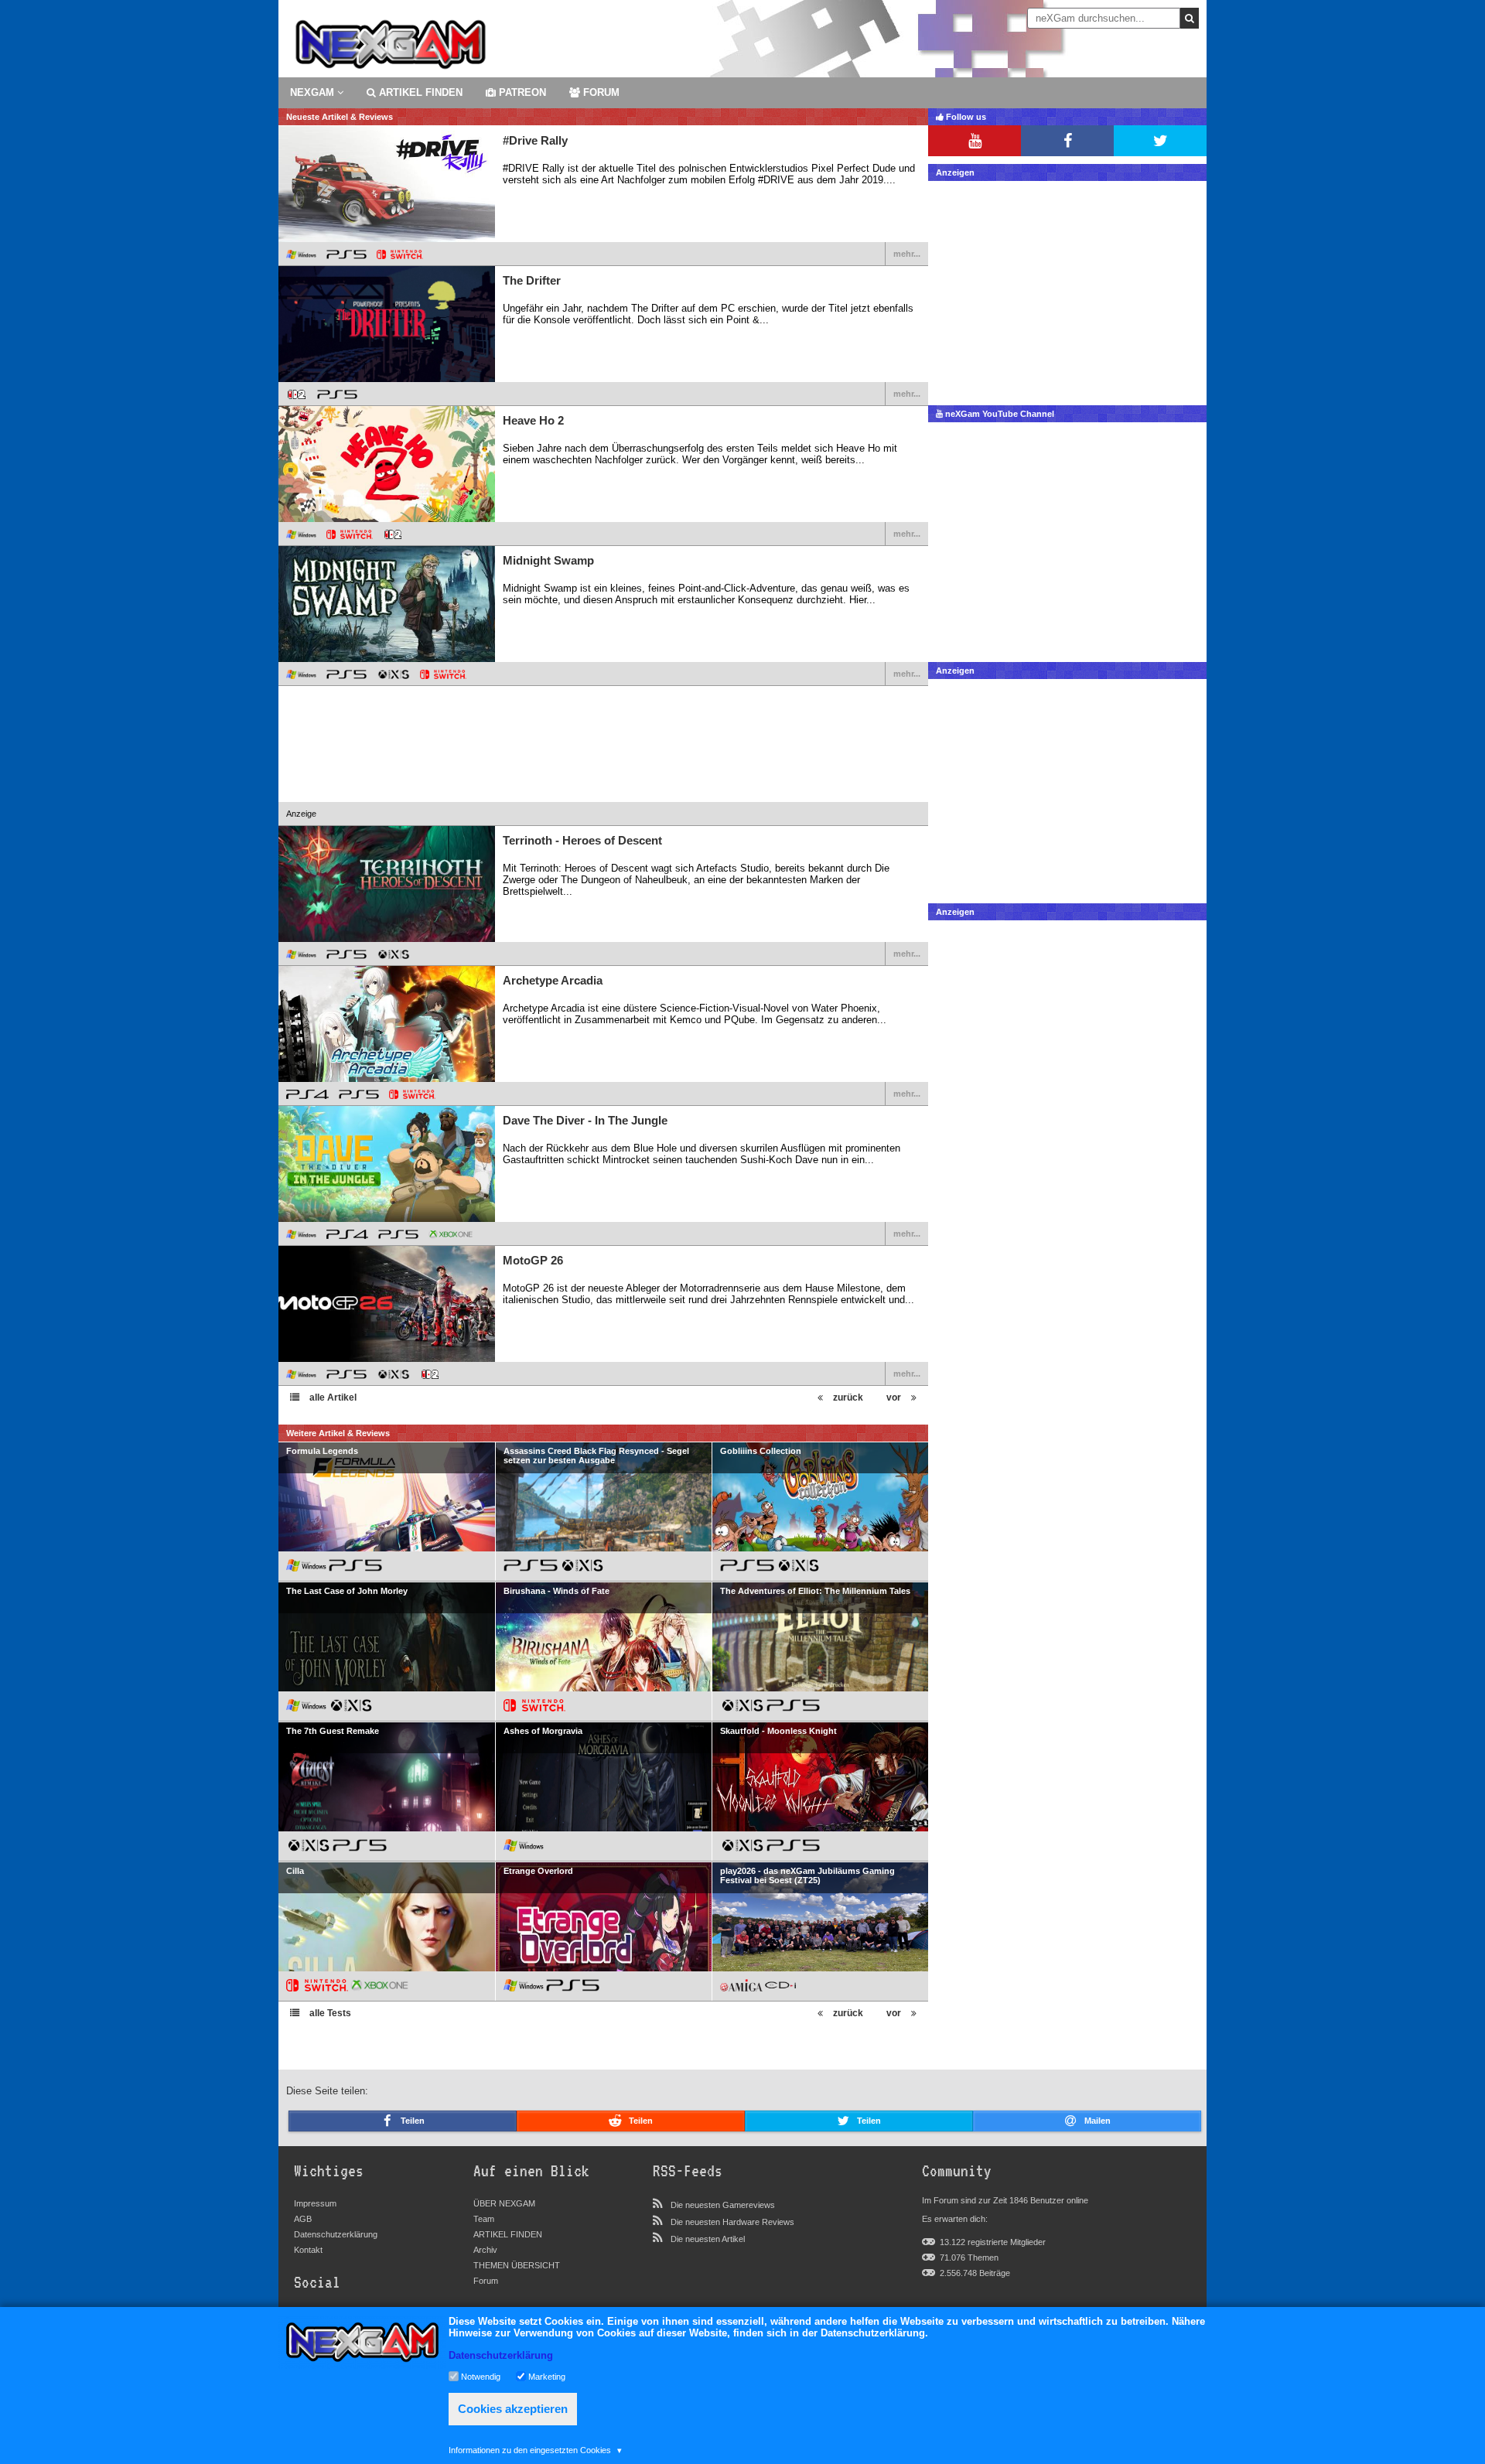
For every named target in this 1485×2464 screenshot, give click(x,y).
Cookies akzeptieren (513, 2409)
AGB (303, 2219)
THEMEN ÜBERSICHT (517, 2265)
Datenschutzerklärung (336, 2234)
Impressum (315, 2203)
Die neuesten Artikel (708, 2239)
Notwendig (481, 2376)
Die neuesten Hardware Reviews (732, 2222)
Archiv (485, 2250)
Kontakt (308, 2250)
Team (484, 2219)
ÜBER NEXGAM (504, 2203)
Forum (486, 2281)
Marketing (547, 2376)
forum (600, 92)
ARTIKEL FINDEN (419, 92)
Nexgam (314, 92)
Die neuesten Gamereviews (723, 2205)
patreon (521, 92)
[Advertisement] (603, 755)
